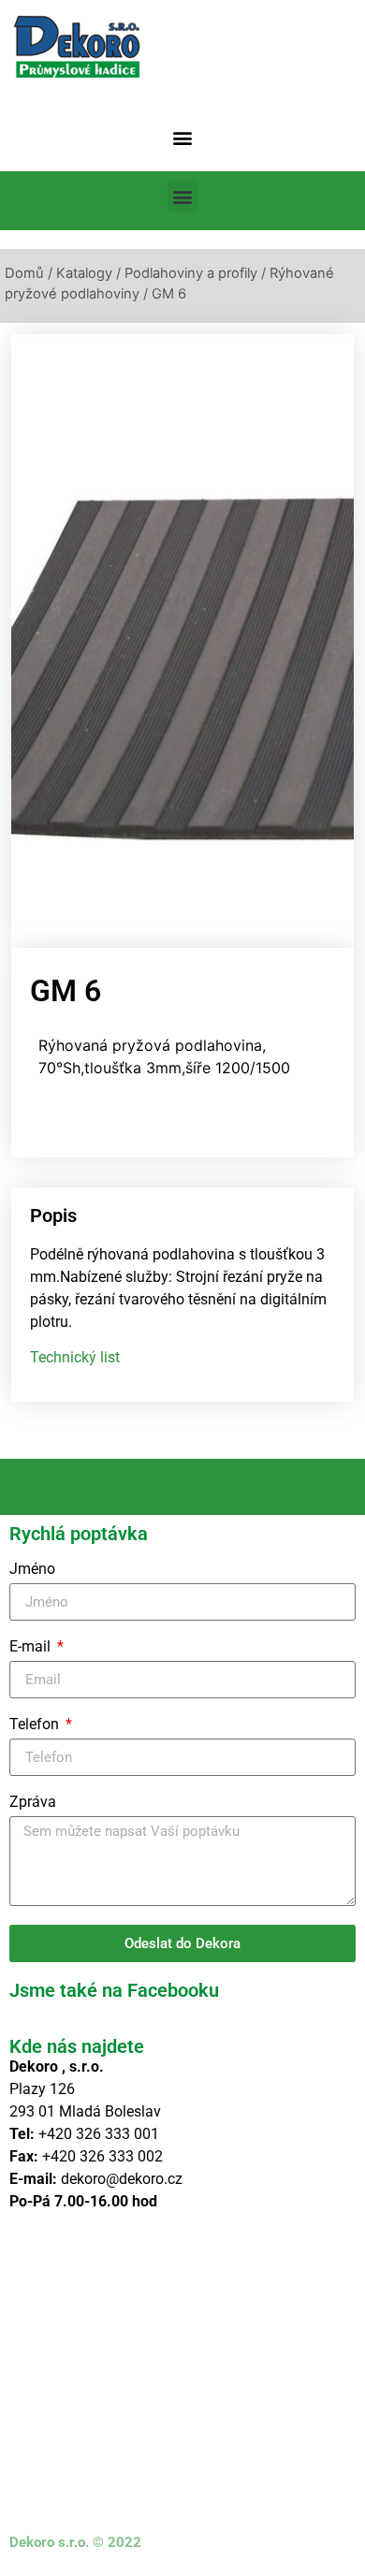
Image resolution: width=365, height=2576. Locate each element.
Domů (24, 273)
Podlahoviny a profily (191, 273)
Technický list (75, 1357)
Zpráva (33, 1803)
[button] (183, 137)
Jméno (32, 1570)
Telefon (36, 1725)
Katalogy (84, 273)
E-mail (32, 1647)
